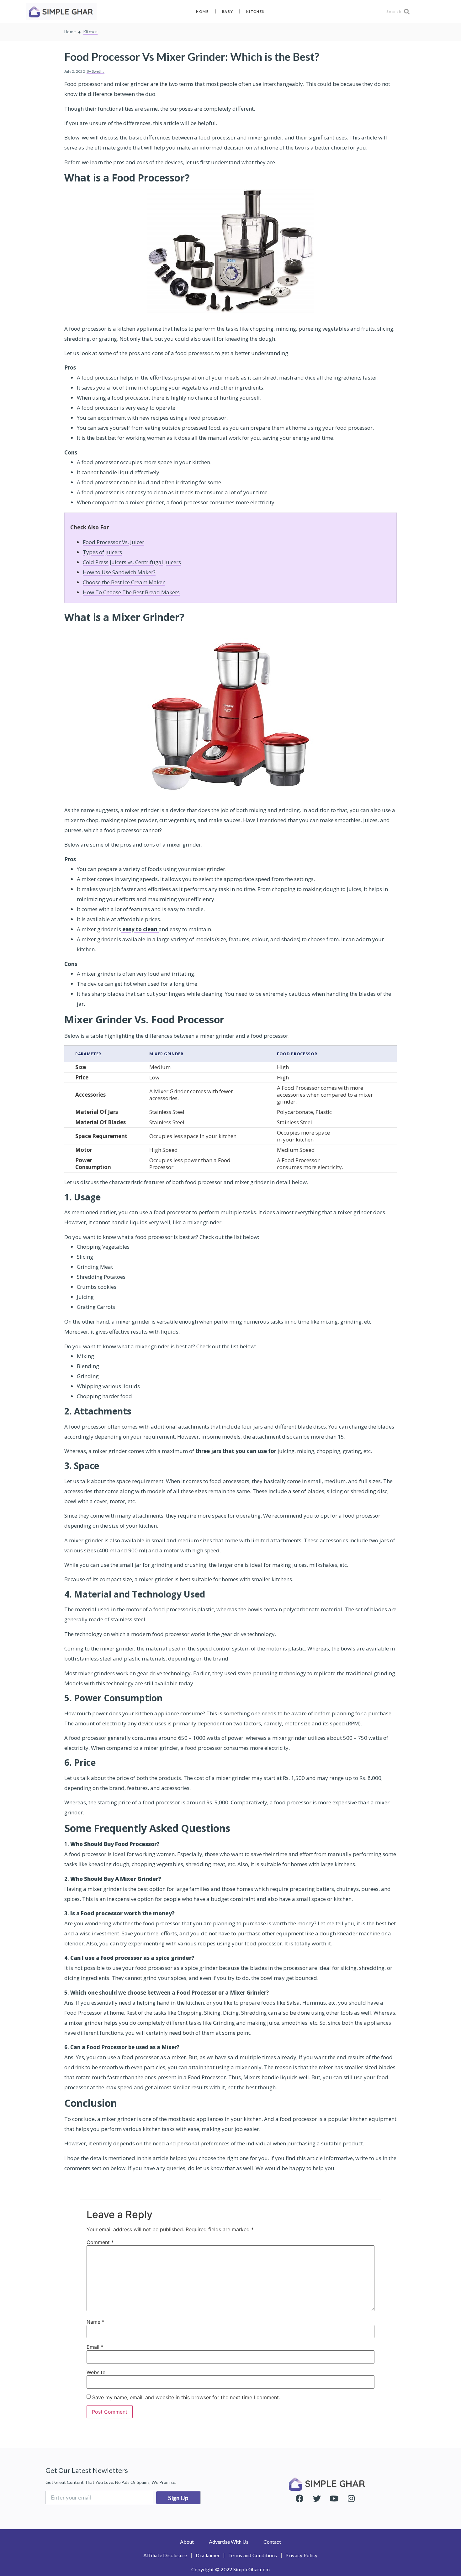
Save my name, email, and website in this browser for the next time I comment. (186, 2397)
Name (95, 2322)
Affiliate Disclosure (165, 2555)
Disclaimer (208, 2555)
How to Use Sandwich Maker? (119, 572)
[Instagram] (351, 2499)
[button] (187, 2542)
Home (202, 11)
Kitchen (256, 11)
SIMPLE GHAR (335, 2484)
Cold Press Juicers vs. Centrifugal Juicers (132, 562)
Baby (228, 11)
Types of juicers (102, 552)
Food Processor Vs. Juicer (114, 542)
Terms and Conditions (253, 2555)
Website (96, 2372)
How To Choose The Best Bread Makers (131, 592)
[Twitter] (317, 2499)
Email (95, 2347)
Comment (100, 2242)
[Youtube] (334, 2499)
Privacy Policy (301, 2555)
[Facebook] (299, 2499)
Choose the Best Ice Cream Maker (124, 582)
